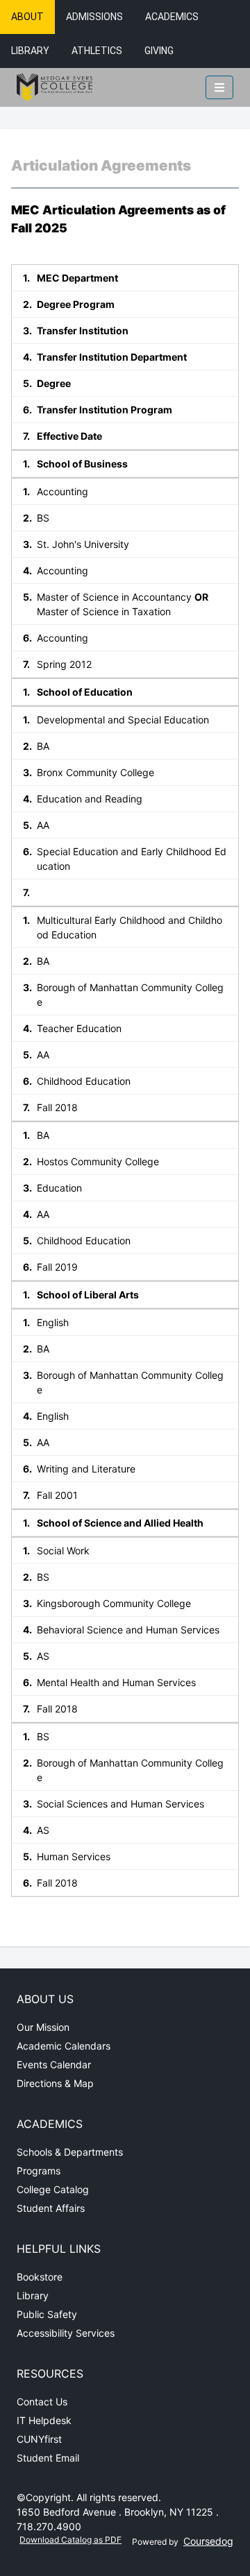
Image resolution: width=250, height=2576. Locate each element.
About (27, 17)
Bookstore (40, 2277)
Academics (172, 17)
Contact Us (42, 2402)
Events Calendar (54, 2064)
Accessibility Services (66, 2333)
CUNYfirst (39, 2439)
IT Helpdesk (44, 2420)
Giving (159, 51)
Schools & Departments (70, 2152)
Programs (39, 2171)
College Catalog (53, 2189)
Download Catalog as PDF (70, 2540)
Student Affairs (51, 2208)
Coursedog (208, 2541)
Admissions (94, 17)
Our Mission (43, 2027)
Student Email (48, 2458)
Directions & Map (55, 2083)
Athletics (97, 51)
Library (30, 51)
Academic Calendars (64, 2046)
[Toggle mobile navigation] (219, 87)
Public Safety (47, 2314)
